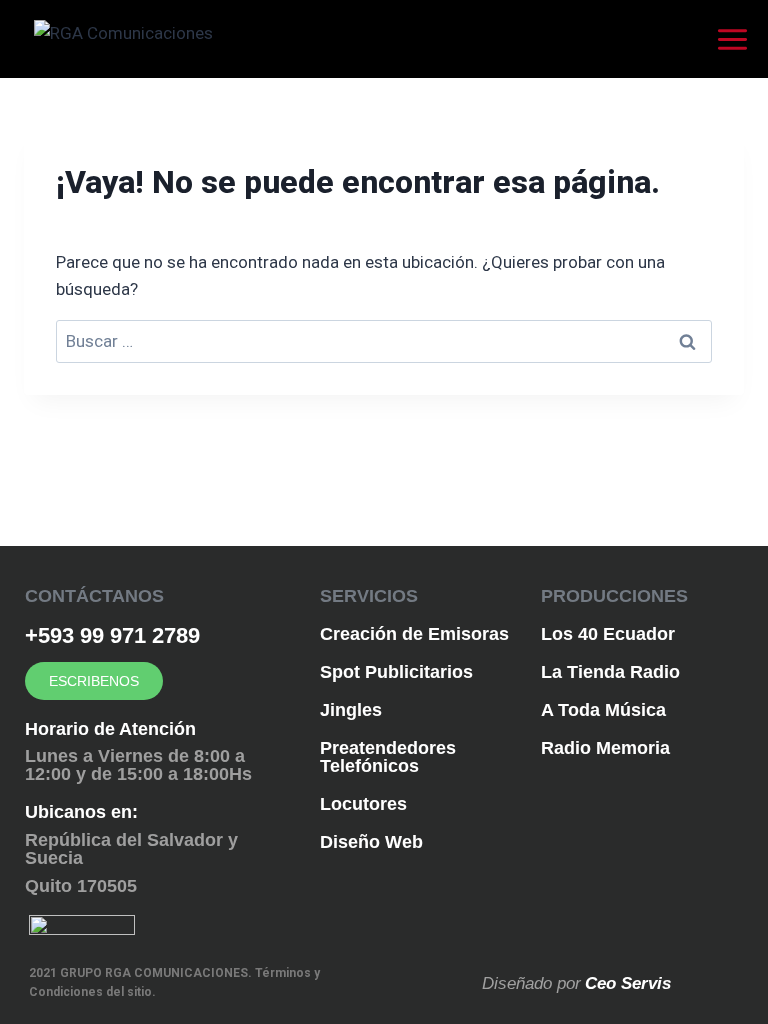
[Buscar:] (384, 341)
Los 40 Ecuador (608, 634)
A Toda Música (603, 710)
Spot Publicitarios (396, 672)
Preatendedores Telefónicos (388, 757)
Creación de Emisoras (414, 634)
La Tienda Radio (610, 672)
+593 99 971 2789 (112, 635)
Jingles (351, 710)
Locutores (363, 804)
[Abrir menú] (737, 39)
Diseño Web (371, 842)
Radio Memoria (605, 748)
